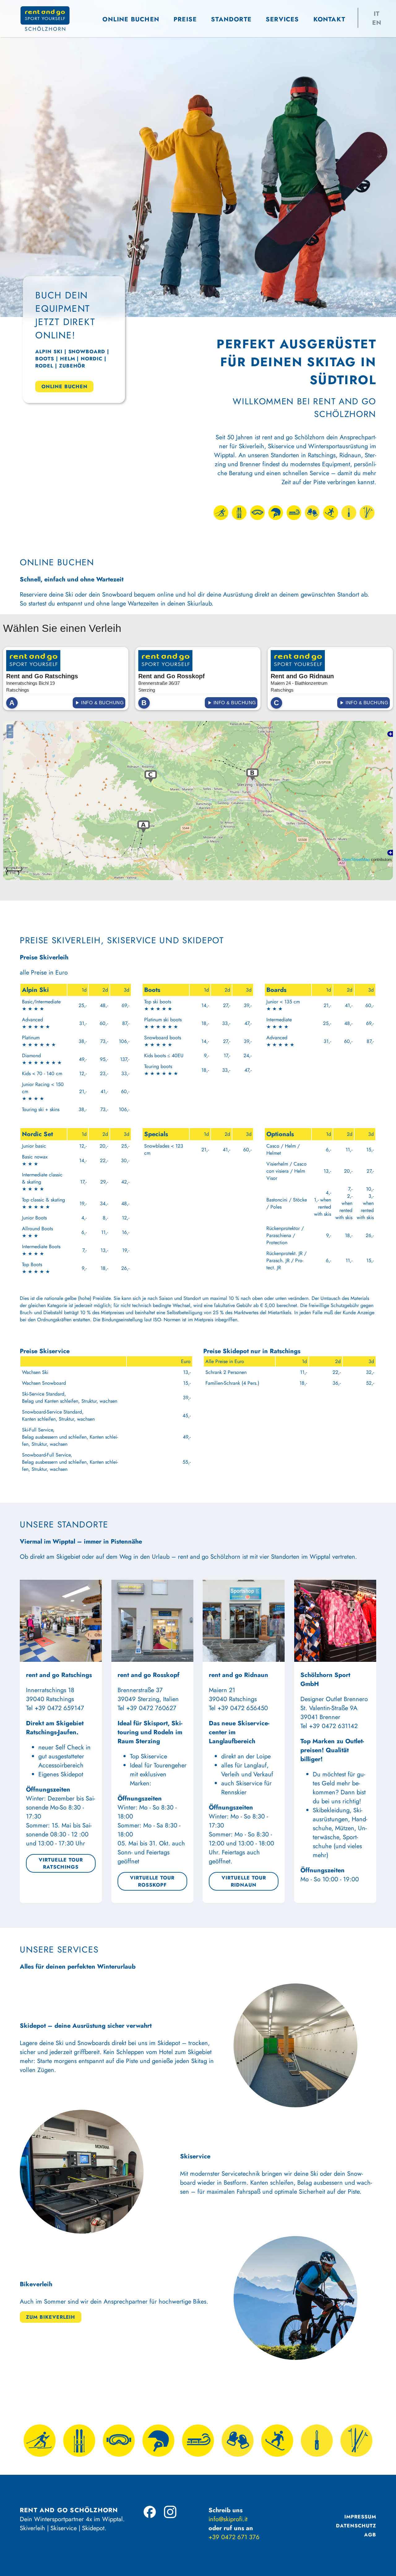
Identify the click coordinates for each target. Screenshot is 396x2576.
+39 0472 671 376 (234, 2537)
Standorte (231, 19)
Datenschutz (356, 2526)
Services (282, 19)
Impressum (360, 2517)
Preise (185, 19)
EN (377, 23)
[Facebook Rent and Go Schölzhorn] (150, 2512)
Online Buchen (131, 19)
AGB (370, 2535)
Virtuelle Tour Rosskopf (152, 1881)
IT (377, 14)
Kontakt (329, 19)
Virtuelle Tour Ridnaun (244, 1881)
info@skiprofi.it (228, 2519)
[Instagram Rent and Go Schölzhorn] (170, 2512)
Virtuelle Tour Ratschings (61, 1863)
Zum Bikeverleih (51, 2317)
